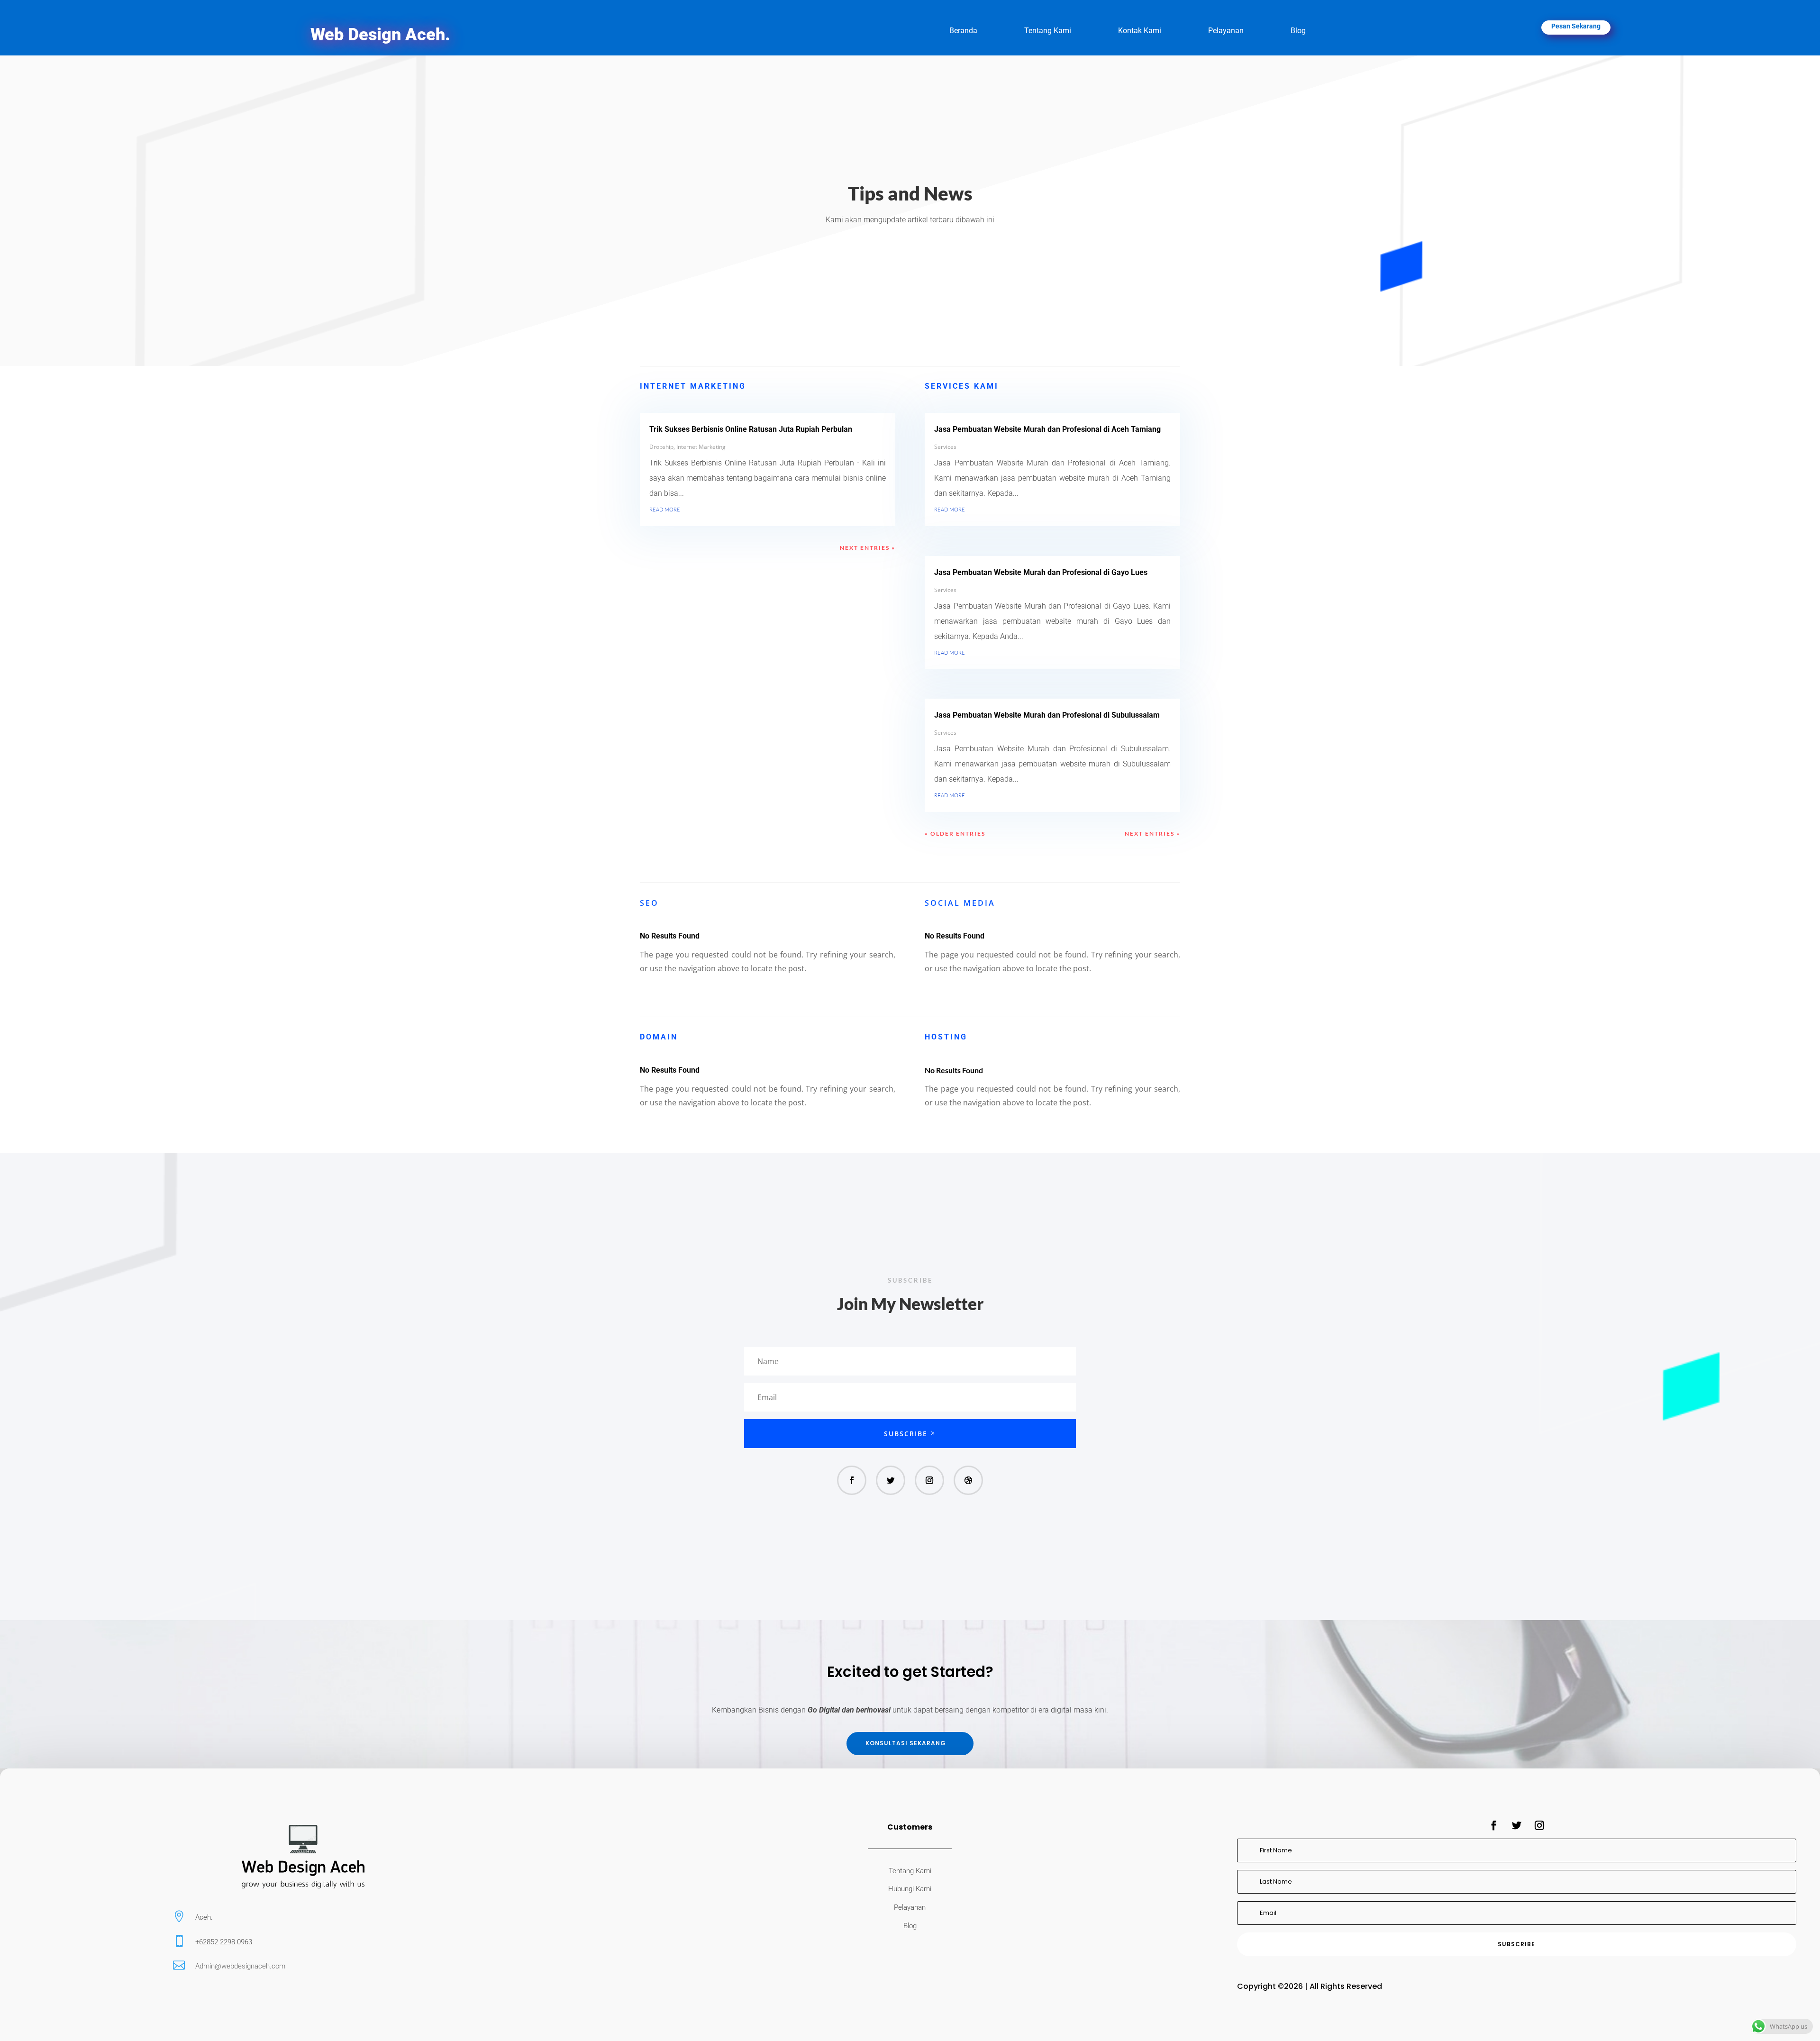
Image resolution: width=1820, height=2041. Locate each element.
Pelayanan (1226, 31)
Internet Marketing (701, 447)
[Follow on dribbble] (968, 1480)
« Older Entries (955, 834)
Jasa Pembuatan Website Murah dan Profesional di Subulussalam (1047, 715)
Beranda (963, 31)
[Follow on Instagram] (929, 1480)
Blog (1298, 31)
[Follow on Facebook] (852, 1480)
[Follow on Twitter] (891, 1480)
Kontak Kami (1140, 31)
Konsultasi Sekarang (906, 1743)
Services (945, 447)
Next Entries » (868, 548)
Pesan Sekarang (1576, 26)
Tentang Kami (1048, 31)
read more (665, 509)
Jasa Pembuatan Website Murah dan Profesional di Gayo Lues (1041, 572)
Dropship (661, 447)
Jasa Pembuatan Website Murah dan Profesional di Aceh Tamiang (1047, 429)
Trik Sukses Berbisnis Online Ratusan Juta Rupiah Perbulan (751, 429)
